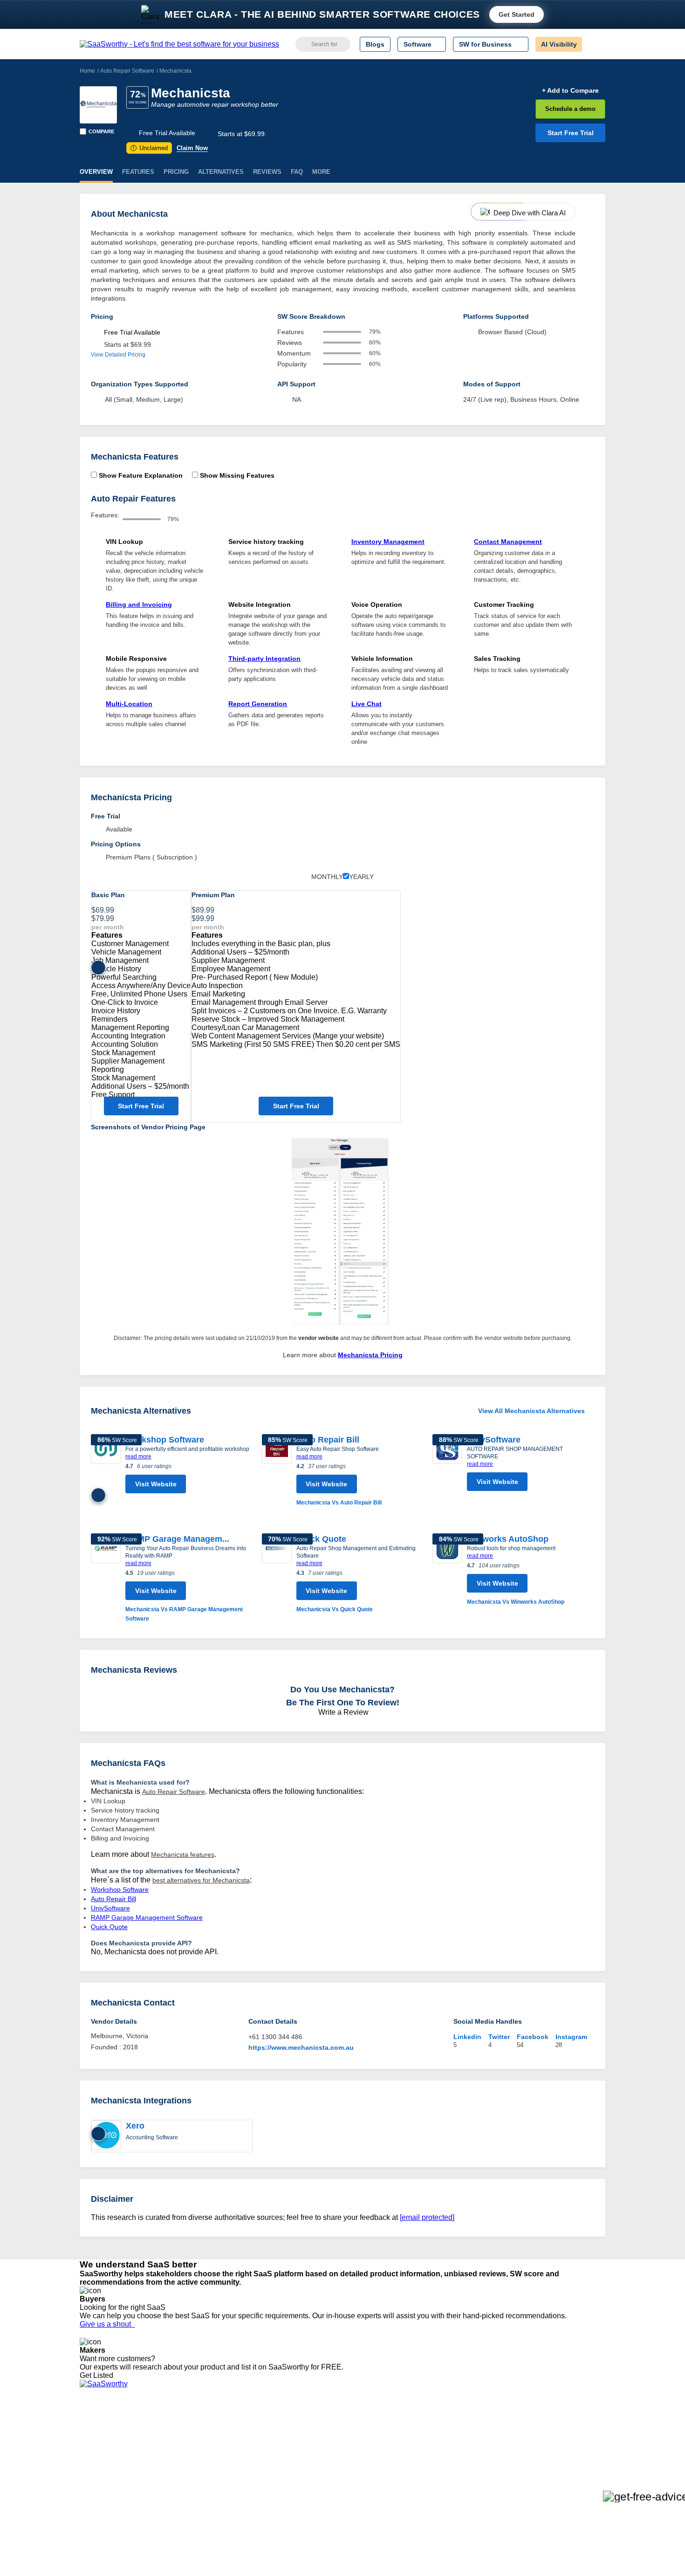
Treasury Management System (362, 2494)
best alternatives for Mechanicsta (201, 1880)
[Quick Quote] (277, 1574)
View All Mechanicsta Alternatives (531, 1411)
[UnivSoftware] (447, 1465)
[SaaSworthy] (179, 44)
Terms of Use (169, 2436)
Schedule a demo (570, 109)
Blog (86, 2469)
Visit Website (156, 1484)
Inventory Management (388, 542)
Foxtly (199, 2494)
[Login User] (594, 44)
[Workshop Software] (106, 1466)
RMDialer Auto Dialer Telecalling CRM (245, 2469)
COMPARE (101, 131)
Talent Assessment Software (358, 2486)
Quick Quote (321, 1539)
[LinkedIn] (561, 2436)
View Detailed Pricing (118, 355)
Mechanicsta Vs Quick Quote (335, 1609)
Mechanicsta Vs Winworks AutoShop (516, 1602)
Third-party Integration (264, 659)
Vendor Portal (100, 2452)
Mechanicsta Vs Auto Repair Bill (339, 1503)
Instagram (571, 2037)
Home (87, 71)
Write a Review (342, 1712)
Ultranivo (203, 2461)
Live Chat (366, 704)
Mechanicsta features (183, 1855)
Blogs (375, 44)
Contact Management (508, 542)
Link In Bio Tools (340, 2469)
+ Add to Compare (570, 90)
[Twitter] (557, 2436)
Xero (135, 2126)
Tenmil (199, 2436)
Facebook (533, 2037)
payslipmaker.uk (213, 2452)
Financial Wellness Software (358, 2503)
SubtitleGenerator (216, 2486)
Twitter (499, 2037)
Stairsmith (204, 2427)
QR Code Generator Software (360, 2452)
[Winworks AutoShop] (447, 1570)
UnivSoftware (494, 1440)
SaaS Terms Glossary (112, 2486)
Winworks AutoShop (508, 1539)
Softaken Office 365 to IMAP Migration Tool (253, 2503)
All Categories (100, 2436)
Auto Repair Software (127, 71)
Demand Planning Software (357, 2427)
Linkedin (467, 2037)
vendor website (319, 1338)
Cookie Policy (169, 2444)
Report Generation (258, 704)
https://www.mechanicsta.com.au (301, 2047)
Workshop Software (165, 1440)
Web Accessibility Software (356, 2478)
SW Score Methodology (114, 2478)
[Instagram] (567, 2436)
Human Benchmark (218, 2478)
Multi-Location (129, 704)
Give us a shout (107, 2324)
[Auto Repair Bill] (277, 1471)
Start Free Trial (571, 133)
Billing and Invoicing (139, 605)
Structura (203, 2444)
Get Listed (98, 2375)
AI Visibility (559, 44)
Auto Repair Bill (328, 1440)
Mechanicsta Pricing (370, 1355)
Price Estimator (102, 2444)
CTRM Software (340, 2444)
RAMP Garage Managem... (177, 1539)
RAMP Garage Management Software (147, 1917)
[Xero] (106, 2136)
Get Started (517, 14)
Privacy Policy (169, 2427)
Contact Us (96, 2494)
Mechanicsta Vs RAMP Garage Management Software (184, 1614)
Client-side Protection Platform (361, 2461)
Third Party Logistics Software (360, 2436)
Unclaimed (150, 148)
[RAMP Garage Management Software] (106, 1578)
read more (138, 1456)
